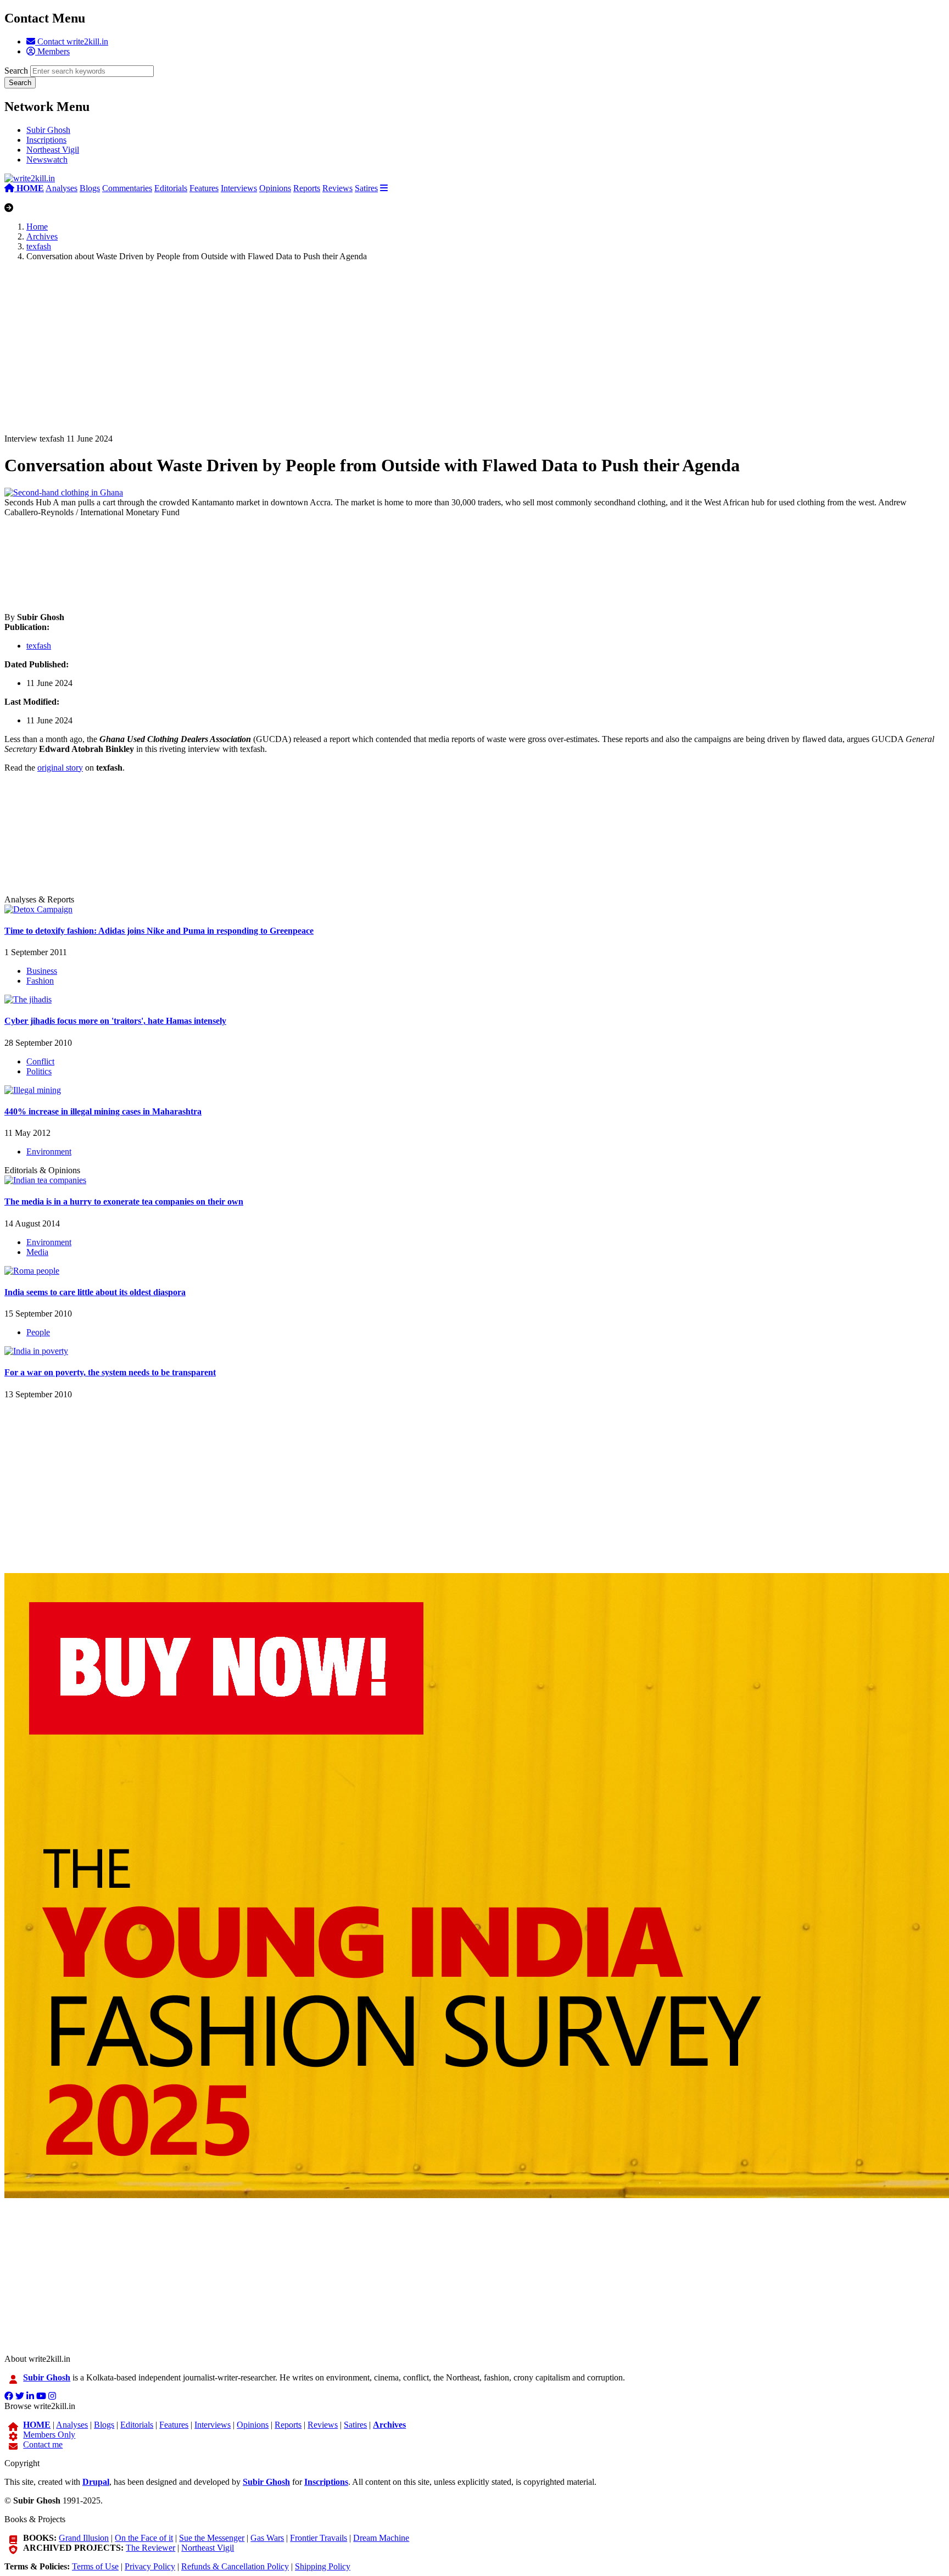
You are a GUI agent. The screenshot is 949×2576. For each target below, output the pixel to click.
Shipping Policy (323, 2566)
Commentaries (127, 188)
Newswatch (47, 160)
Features (204, 188)
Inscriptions (46, 140)
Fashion (40, 981)
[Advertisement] (334, 357)
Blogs (90, 188)
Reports (307, 188)
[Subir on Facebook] (9, 2396)
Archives (42, 236)
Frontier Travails (319, 2538)
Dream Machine (381, 2538)
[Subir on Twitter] (20, 2396)
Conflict (40, 1061)
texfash (39, 246)
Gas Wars (267, 2538)
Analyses (62, 188)
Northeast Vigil (53, 150)
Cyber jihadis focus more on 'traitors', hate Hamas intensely (115, 1021)
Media (37, 1252)
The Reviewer (150, 2548)
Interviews (239, 188)
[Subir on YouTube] (41, 2396)
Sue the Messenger (212, 2538)
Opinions (275, 188)
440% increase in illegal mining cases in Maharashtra (103, 1111)
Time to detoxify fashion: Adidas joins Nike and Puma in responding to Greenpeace (159, 931)
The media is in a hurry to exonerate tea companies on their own (124, 1201)
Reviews (337, 188)
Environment (49, 1152)
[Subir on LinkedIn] (30, 2396)
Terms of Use (95, 2566)
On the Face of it (144, 2538)
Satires (366, 188)
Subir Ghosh (48, 130)
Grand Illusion (84, 2538)
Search (16, 71)
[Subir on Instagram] (52, 2396)
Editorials (171, 188)
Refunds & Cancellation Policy (235, 2566)
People (38, 1332)
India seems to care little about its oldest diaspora (95, 1292)
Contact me (43, 2444)
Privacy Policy (150, 2566)
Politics (39, 1071)
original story (60, 768)
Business (42, 971)
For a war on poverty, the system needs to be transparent (110, 1372)
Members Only (49, 2435)
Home (37, 227)
